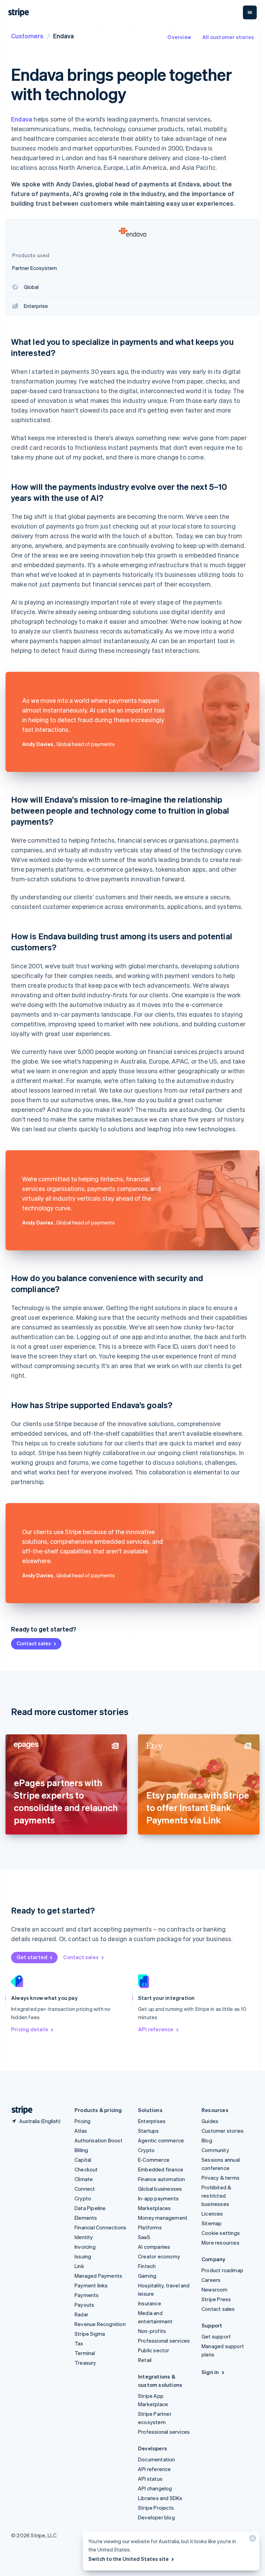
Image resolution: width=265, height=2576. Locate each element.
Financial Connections (100, 2227)
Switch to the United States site (129, 2559)
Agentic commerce (161, 2140)
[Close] (252, 2540)
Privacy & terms (220, 2178)
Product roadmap (222, 2270)
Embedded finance (161, 2169)
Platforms (150, 2227)
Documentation (157, 2459)
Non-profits (152, 2331)
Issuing (83, 2256)
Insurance (150, 2303)
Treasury (85, 2363)
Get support (216, 2336)
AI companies (154, 2247)
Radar (81, 2314)
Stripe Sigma (90, 2334)
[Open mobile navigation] (250, 12)
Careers (211, 2280)
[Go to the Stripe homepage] (19, 2110)
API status (150, 2479)
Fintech (147, 2266)
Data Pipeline (90, 2208)
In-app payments (158, 2198)
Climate (84, 2179)
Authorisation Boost (99, 2140)
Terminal (85, 2353)
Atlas (81, 2131)
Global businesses (160, 2189)
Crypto (83, 2198)
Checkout (86, 2169)
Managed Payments (98, 2276)
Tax (79, 2343)
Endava (22, 119)
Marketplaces (154, 2208)
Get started (32, 1957)
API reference (156, 2029)
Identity (84, 2237)
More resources (220, 2243)
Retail (145, 2360)
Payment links (91, 2285)
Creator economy (159, 2256)
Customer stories (223, 2131)
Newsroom (215, 2289)
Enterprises (152, 2121)
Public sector (154, 2350)
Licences (212, 2214)
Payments (87, 2295)
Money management (163, 2218)
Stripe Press (216, 2299)
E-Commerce (154, 2160)
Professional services (164, 2341)
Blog (207, 2140)
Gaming (147, 2276)
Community (215, 2150)
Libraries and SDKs (160, 2498)
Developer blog (156, 2517)
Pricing (82, 2121)
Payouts (84, 2305)
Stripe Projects (156, 2508)
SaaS (144, 2237)
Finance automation (162, 2179)
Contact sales (34, 1643)
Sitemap (212, 2223)
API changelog (155, 2488)
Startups (149, 2131)
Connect (85, 2189)
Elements (86, 2218)
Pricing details (30, 2029)
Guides (210, 2121)
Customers (27, 36)
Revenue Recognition (100, 2324)
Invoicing (85, 2247)
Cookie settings (221, 2233)
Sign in (210, 2372)
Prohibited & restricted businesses (216, 2196)
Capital (83, 2160)
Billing (81, 2150)
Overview (179, 37)
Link (79, 2266)
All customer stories (228, 37)
